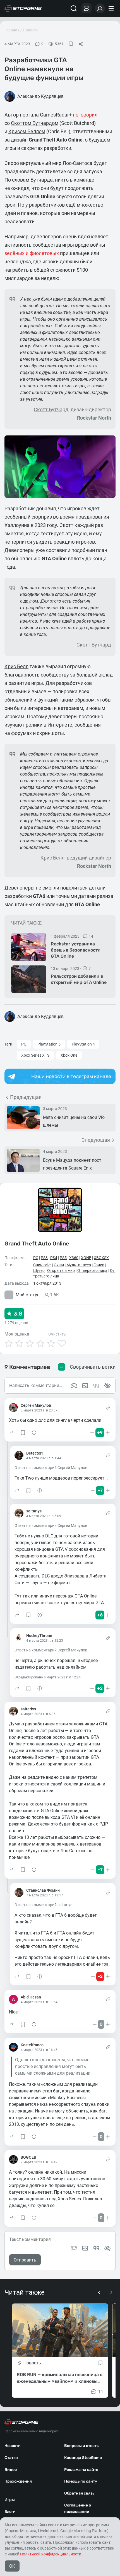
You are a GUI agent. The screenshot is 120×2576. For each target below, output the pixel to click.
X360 (74, 1258)
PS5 (63, 1258)
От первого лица (92, 1270)
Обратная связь (79, 2493)
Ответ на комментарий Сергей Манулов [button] (51, 1468)
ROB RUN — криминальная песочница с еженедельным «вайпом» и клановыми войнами (60, 2379)
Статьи (11, 2458)
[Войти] (100, 8)
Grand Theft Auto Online (37, 1244)
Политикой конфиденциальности (51, 2554)
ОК (12, 2566)
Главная (12, 30)
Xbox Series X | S (35, 1055)
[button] (12, 1433)
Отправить (25, 2260)
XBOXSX (101, 1258)
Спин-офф (42, 1265)
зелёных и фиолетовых (32, 253)
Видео (11, 2470)
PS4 (54, 1258)
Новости (31, 30)
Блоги (10, 2512)
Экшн (59, 1265)
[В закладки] (71, 44)
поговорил (85, 115)
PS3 (44, 1258)
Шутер (39, 1270)
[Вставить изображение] (85, 2248)
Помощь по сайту (81, 2481)
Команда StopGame (83, 2458)
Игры (10, 2500)
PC (24, 1044)
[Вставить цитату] (96, 2248)
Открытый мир (61, 1270)
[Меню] (112, 8)
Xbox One (69, 1055)
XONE (86, 1258)
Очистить (57, 1334)
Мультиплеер (79, 1265)
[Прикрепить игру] (74, 2248)
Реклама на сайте (81, 2470)
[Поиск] (74, 8)
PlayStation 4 (83, 1044)
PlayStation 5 (49, 1044)
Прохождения (18, 2481)
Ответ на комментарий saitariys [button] (43, 1905)
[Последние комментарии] (87, 8)
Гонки (99, 1265)
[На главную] (23, 8)
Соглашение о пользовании (78, 2508)
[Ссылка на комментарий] (108, 1408)
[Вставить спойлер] (107, 2248)
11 (101, 2392)
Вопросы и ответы (82, 2446)
